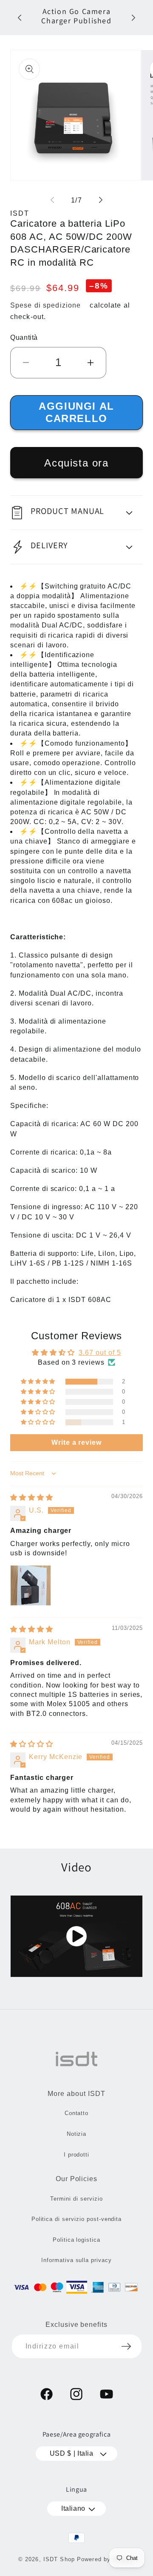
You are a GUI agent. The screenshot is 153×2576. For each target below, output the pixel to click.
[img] (32, 1498)
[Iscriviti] (126, 2346)
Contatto (77, 2113)
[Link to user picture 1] (31, 1585)
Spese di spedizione (45, 305)
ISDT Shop (59, 2559)
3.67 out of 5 (100, 1353)
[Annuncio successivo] (133, 18)
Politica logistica (76, 2240)
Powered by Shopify (106, 2559)
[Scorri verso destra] (101, 200)
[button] (76, 513)
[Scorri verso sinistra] (52, 200)
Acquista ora (76, 463)
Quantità (24, 337)
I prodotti (77, 2155)
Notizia (77, 2134)
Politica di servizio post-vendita (77, 2219)
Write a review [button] (76, 1442)
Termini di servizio (76, 2199)
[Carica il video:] (76, 1936)
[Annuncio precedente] (20, 18)
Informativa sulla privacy (76, 2260)
